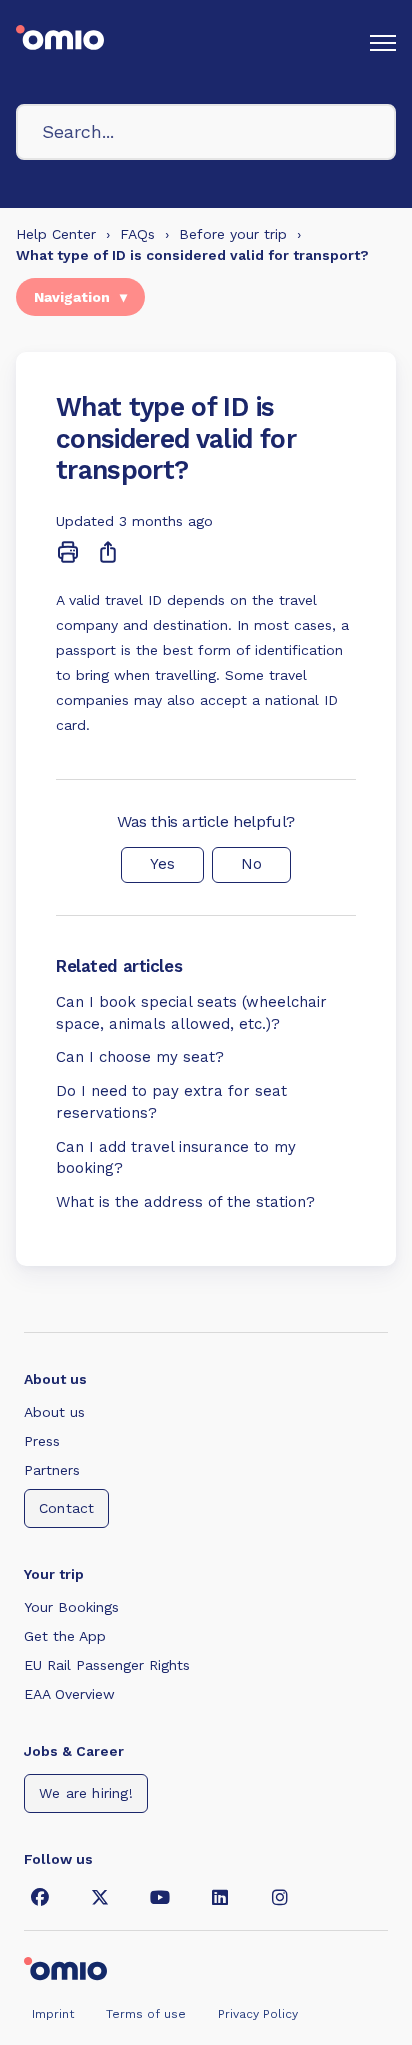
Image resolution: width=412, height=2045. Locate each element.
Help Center (56, 234)
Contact (66, 1508)
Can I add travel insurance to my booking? (176, 1158)
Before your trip (233, 234)
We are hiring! (86, 1793)
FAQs (137, 234)
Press (42, 1441)
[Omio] (65, 1967)
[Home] (60, 43)
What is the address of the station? (185, 1202)
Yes (162, 864)
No (251, 864)
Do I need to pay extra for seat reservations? (171, 1102)
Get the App (65, 1636)
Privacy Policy (258, 2014)
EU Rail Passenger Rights (107, 1665)
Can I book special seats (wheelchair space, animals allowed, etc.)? (191, 1013)
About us (54, 1412)
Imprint (53, 2014)
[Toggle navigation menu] (383, 43)
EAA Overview (69, 1694)
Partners (52, 1470)
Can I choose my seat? (140, 1057)
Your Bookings (71, 1607)
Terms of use (146, 2014)
